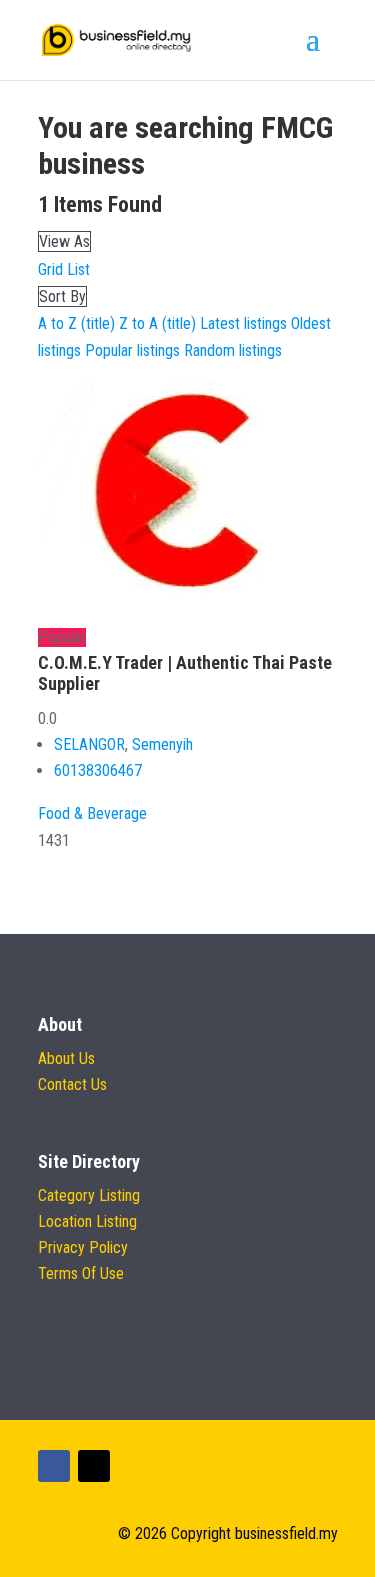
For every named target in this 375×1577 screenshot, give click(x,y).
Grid (50, 269)
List (78, 269)
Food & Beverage (92, 813)
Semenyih (162, 744)
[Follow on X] (94, 1466)
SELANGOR (89, 744)
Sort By (62, 296)
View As (64, 241)
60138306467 (98, 770)
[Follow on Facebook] (54, 1466)
